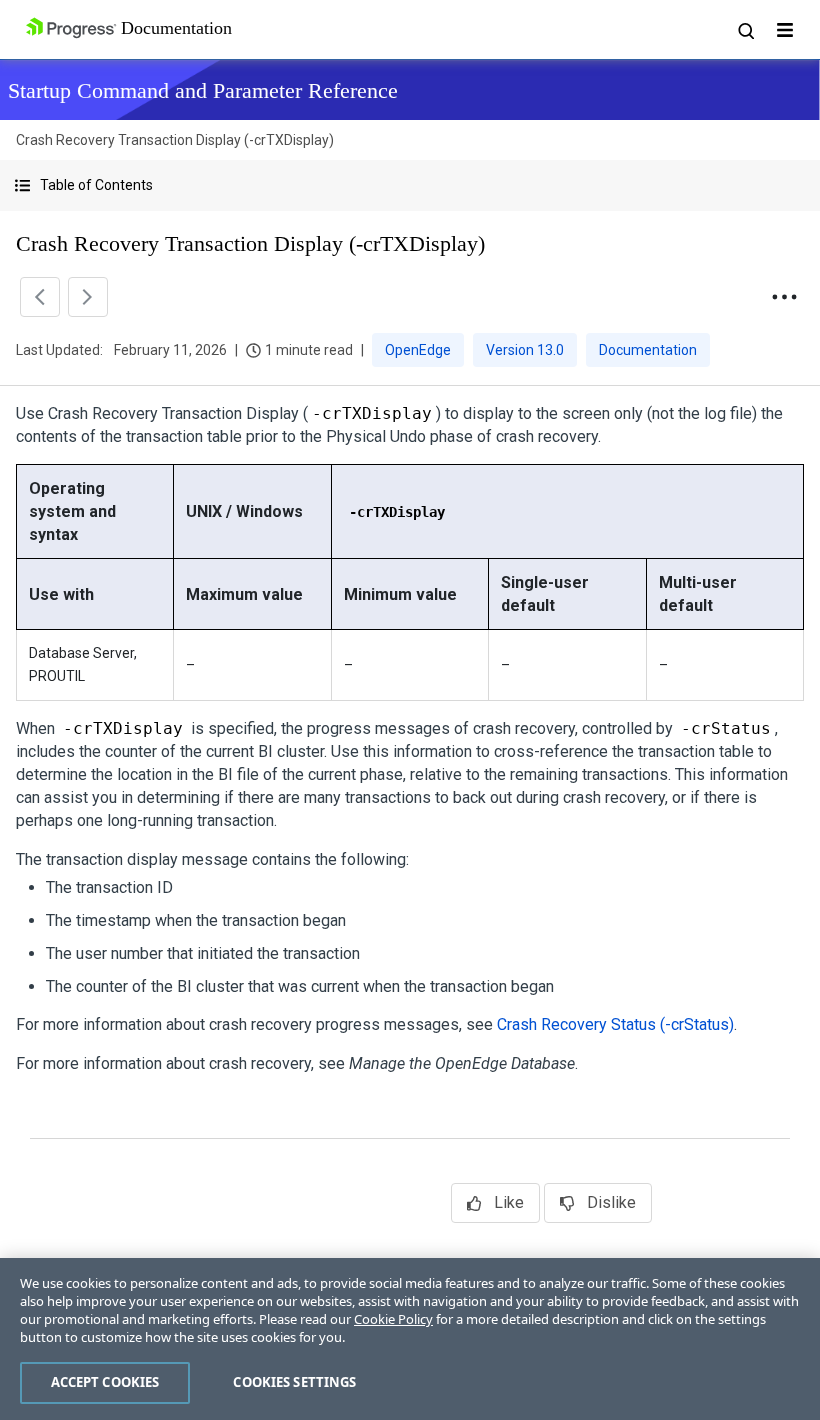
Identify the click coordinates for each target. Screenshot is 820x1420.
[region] (410, 1339)
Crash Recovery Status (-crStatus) (615, 1024)
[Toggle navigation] (785, 30)
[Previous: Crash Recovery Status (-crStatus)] (40, 297)
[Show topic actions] (784, 297)
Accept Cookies (105, 1382)
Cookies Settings (294, 1382)
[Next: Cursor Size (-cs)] (88, 297)
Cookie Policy (393, 1319)
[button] (410, 185)
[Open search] (745, 30)
